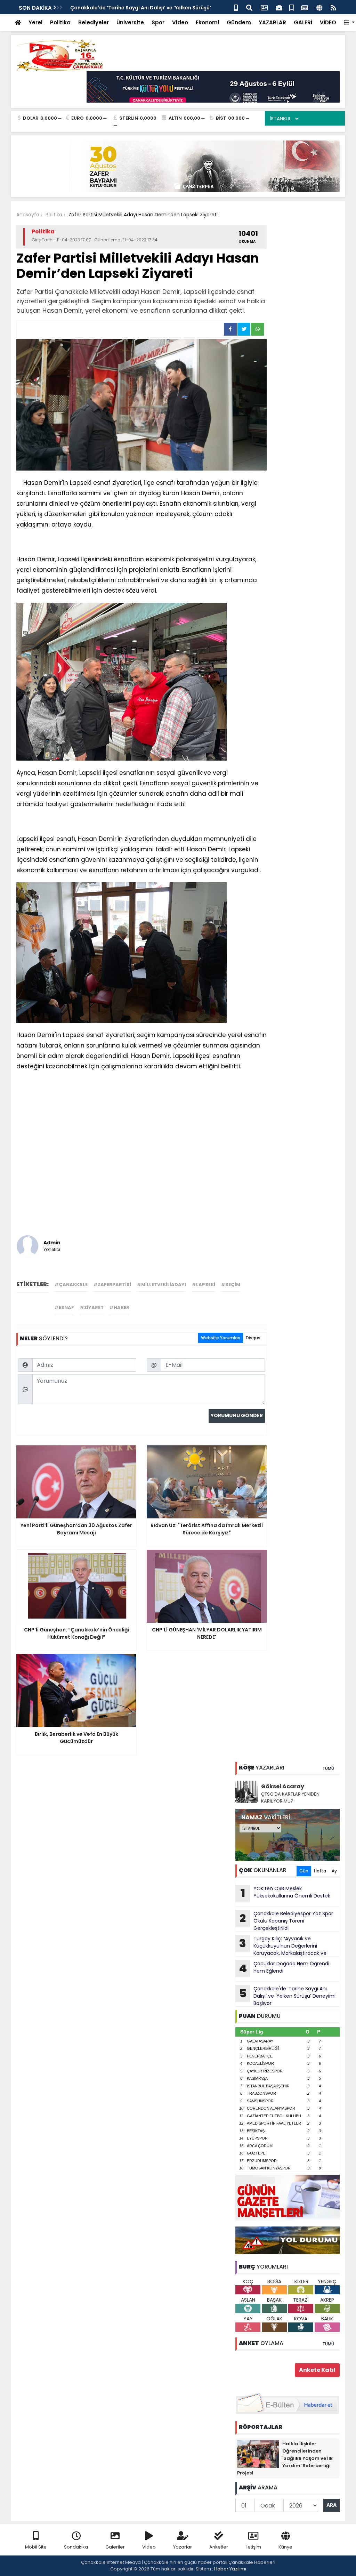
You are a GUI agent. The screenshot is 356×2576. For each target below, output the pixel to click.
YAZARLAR (272, 22)
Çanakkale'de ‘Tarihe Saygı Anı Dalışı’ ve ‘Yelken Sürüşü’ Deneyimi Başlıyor (288, 1996)
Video (180, 22)
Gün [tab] (304, 1871)
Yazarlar (183, 2547)
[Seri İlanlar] (292, 7)
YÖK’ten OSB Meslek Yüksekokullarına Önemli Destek (286, 1893)
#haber (119, 1307)
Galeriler (115, 2547)
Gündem (239, 22)
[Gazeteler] (305, 7)
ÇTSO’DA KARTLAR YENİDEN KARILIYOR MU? (290, 1797)
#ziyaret (92, 1307)
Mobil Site (36, 2547)
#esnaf (64, 1307)
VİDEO (328, 22)
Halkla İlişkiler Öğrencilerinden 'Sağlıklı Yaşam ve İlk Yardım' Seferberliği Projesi (285, 2458)
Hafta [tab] (320, 1871)
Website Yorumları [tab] (221, 1338)
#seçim (230, 1285)
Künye (285, 2547)
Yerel (35, 22)
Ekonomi (207, 22)
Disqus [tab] (253, 1338)
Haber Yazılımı (230, 2569)
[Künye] (319, 7)
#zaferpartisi (112, 1285)
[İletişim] (264, 7)
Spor (158, 22)
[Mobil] (236, 7)
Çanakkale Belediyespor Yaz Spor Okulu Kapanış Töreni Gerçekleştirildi (286, 1921)
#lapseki (203, 1285)
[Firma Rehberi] (279, 7)
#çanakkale (71, 1285)
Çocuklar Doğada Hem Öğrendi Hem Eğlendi (284, 1968)
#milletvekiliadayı (161, 1285)
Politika (60, 22)
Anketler (219, 2547)
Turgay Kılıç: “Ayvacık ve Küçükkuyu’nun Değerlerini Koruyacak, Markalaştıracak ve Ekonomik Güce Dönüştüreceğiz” (281, 1946)
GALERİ (303, 22)
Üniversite (130, 22)
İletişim (253, 2547)
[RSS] (333, 7)
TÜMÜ (328, 1768)
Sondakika (76, 2547)
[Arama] (249, 7)
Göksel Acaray (283, 1786)
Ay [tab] (334, 1871)
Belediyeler (94, 22)
